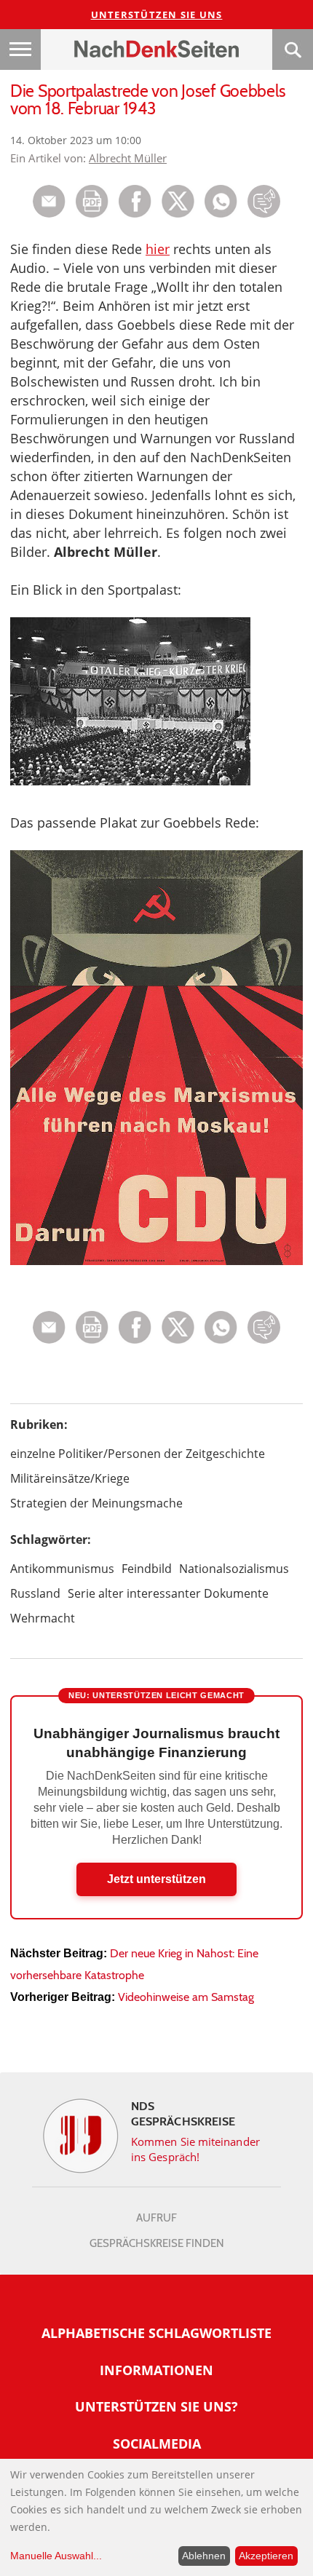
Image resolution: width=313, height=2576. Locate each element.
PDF (92, 201)
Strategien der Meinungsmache (96, 1503)
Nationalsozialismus (234, 1569)
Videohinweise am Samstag (186, 1997)
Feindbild (147, 1569)
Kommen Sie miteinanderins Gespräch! (195, 2149)
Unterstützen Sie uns (157, 15)
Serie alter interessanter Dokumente (168, 1593)
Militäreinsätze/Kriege (70, 1478)
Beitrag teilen (49, 201)
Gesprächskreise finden (157, 2243)
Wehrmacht (43, 1618)
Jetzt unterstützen (156, 1879)
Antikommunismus (62, 1569)
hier (158, 249)
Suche (293, 49)
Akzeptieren (266, 2556)
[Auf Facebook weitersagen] (135, 214)
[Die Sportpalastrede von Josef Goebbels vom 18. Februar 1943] (221, 214)
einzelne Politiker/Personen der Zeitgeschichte (138, 1454)
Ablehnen (204, 2556)
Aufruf (156, 2218)
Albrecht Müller (128, 158)
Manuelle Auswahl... (56, 2556)
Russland (35, 1593)
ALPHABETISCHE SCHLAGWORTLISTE (156, 2333)
